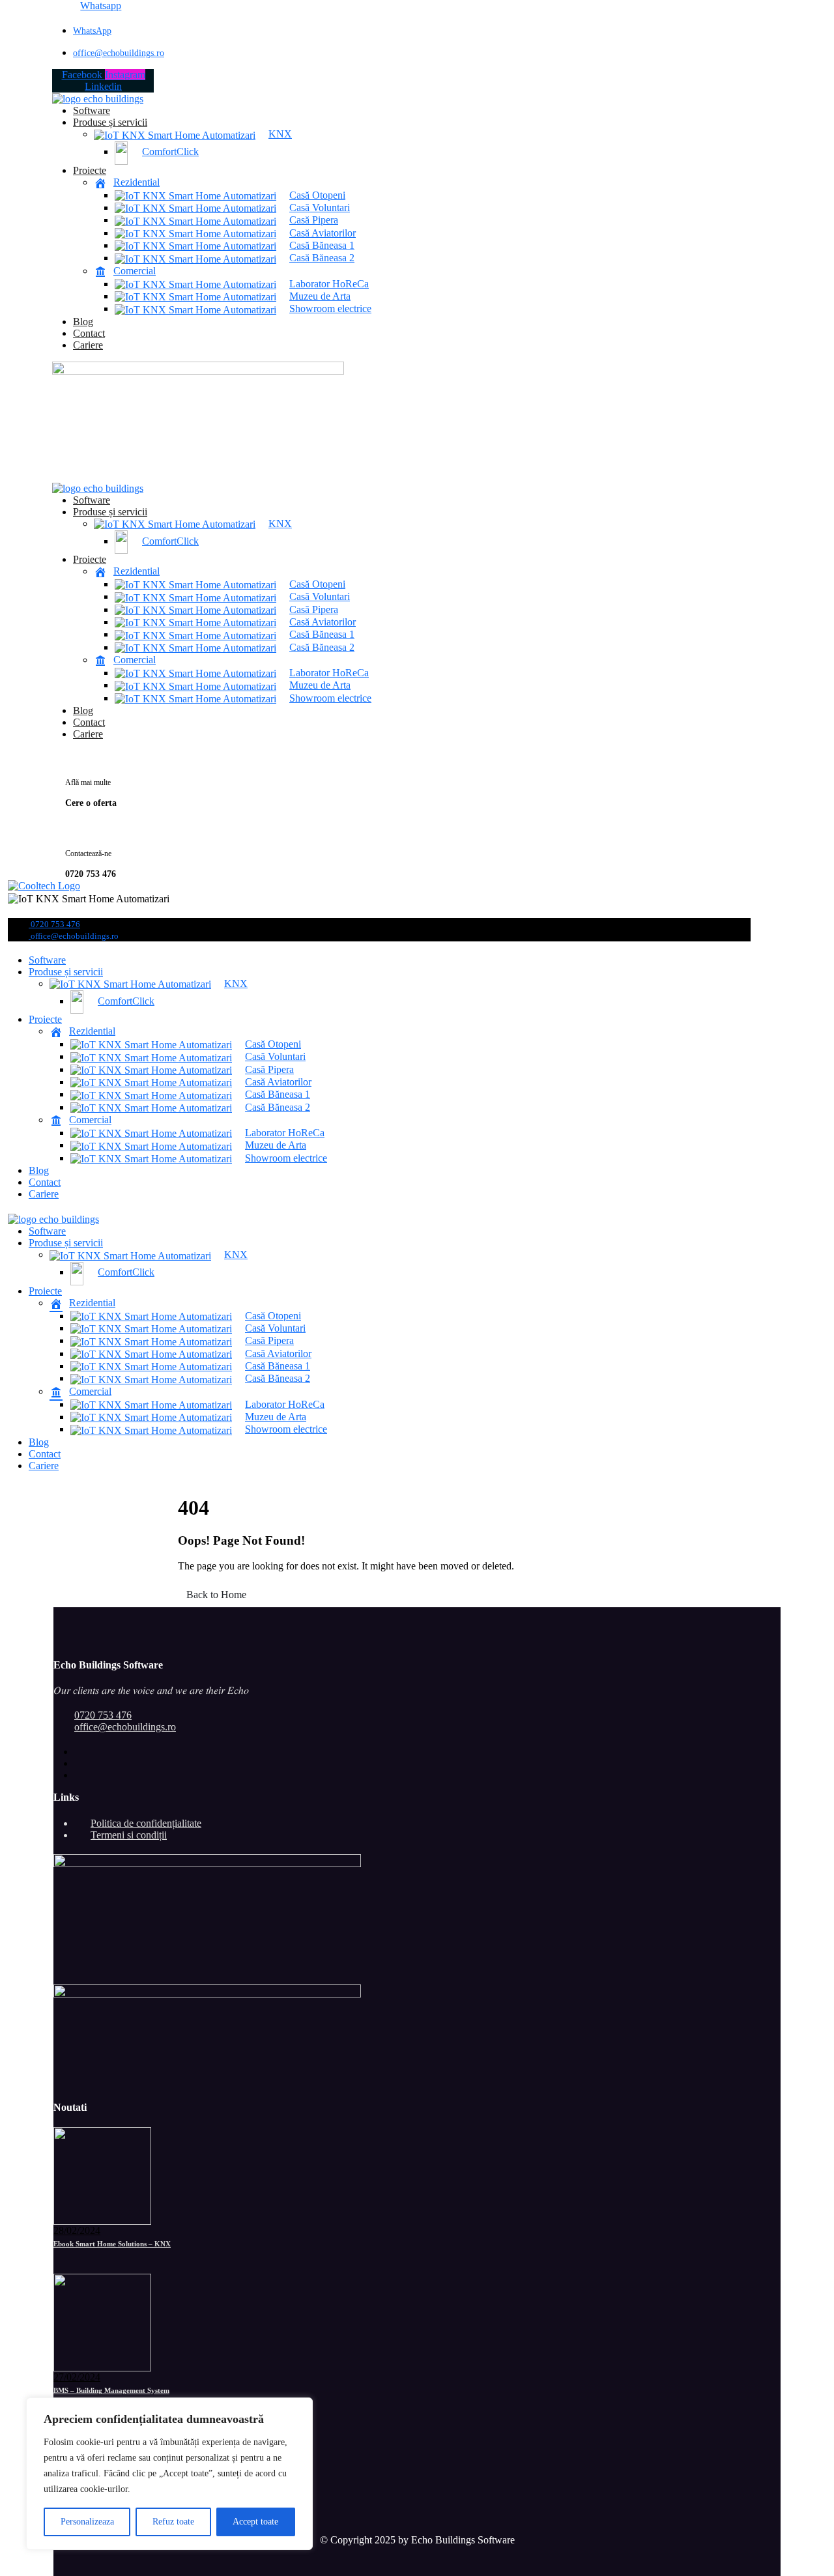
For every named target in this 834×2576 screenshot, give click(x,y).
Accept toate (255, 2522)
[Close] (299, 2409)
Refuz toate (173, 2522)
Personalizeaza (87, 2522)
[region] (169, 2474)
